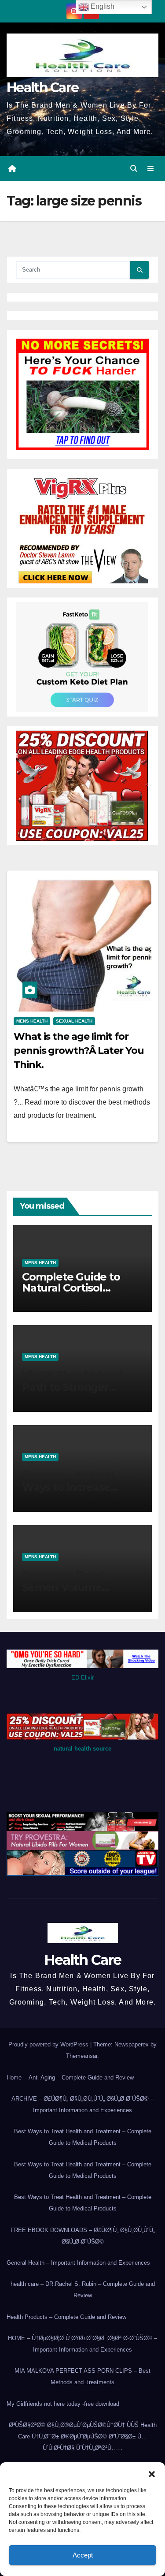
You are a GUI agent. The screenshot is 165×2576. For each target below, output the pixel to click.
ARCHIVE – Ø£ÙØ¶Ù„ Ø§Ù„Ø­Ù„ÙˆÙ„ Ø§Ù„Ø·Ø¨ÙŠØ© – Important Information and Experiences (82, 2104)
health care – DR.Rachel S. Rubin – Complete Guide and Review (83, 2290)
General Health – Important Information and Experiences (78, 2263)
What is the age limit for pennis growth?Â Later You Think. (79, 1051)
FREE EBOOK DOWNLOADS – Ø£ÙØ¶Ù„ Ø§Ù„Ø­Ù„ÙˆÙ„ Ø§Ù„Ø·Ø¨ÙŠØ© (83, 2236)
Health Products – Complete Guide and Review (66, 2317)
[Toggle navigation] (151, 169)
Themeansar (82, 2056)
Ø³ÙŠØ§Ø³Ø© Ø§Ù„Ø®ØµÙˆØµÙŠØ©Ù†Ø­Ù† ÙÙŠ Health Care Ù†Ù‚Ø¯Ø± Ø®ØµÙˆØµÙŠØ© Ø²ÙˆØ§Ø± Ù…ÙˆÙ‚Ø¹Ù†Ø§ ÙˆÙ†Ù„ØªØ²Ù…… (83, 2436)
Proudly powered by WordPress (49, 2044)
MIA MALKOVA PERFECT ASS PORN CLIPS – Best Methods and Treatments (82, 2376)
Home (14, 2078)
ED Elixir (82, 1678)
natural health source (82, 1749)
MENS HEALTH (32, 1021)
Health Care (42, 88)
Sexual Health (74, 1021)
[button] (152, 2473)
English (102, 6)
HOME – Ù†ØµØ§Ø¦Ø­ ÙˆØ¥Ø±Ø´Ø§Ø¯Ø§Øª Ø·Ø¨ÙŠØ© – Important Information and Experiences (82, 2344)
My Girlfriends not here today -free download (63, 2404)
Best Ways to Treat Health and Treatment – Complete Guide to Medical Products (83, 2137)
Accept (83, 2555)
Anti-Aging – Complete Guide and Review (81, 2078)
